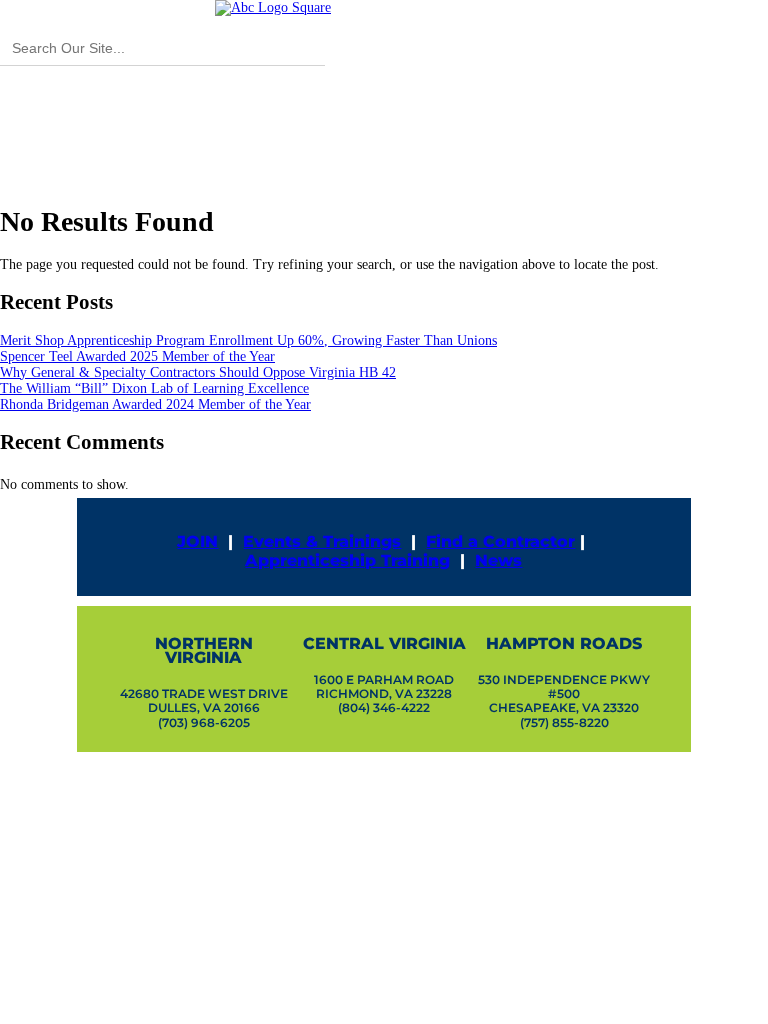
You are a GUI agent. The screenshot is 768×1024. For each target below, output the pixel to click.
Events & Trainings (322, 541)
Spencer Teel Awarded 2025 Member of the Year (137, 356)
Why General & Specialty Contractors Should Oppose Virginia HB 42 (198, 372)
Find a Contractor (500, 541)
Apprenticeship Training (347, 560)
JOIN (197, 541)
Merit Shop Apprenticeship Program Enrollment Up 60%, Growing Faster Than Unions (248, 340)
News (498, 560)
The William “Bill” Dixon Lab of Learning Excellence (154, 388)
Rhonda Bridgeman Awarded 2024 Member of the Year (155, 404)
